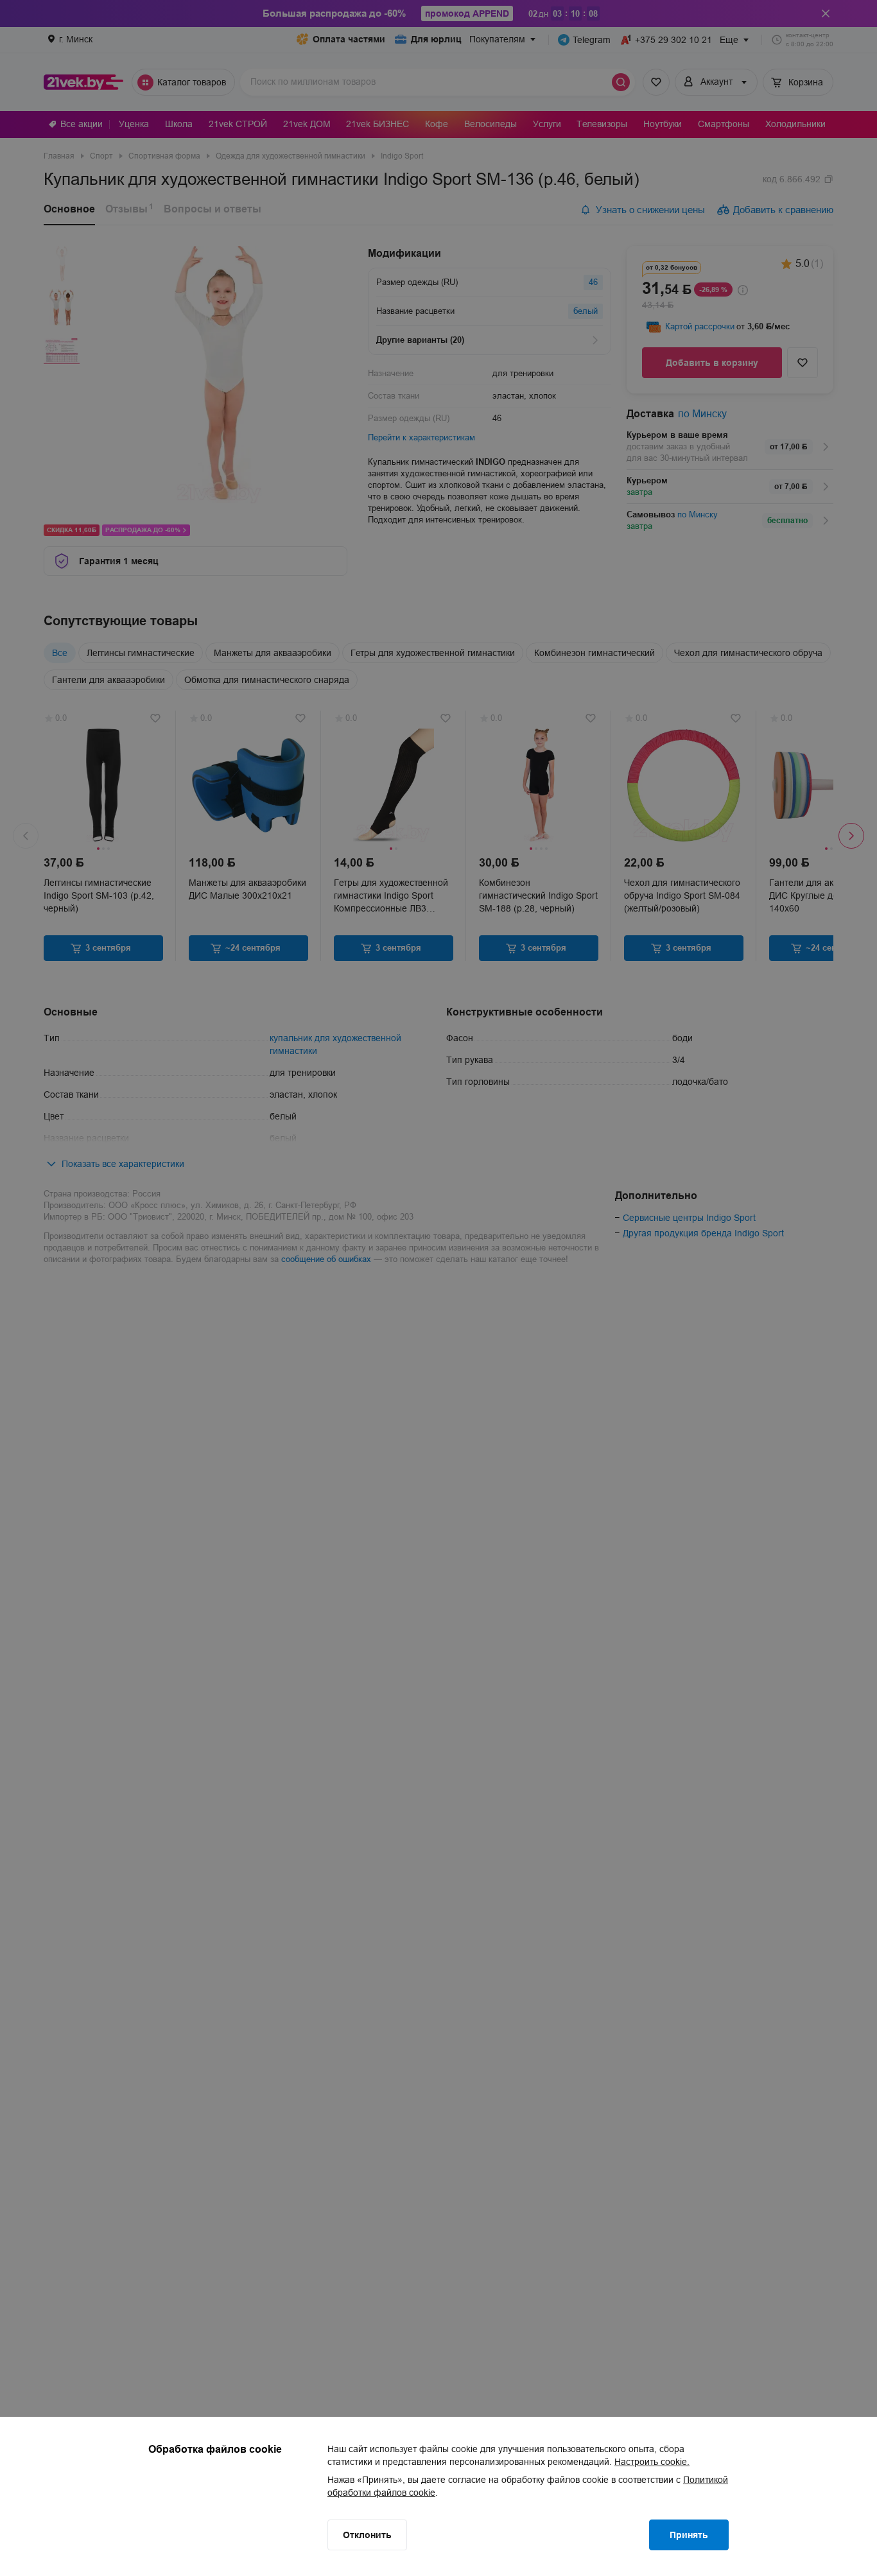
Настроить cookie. (652, 2462)
